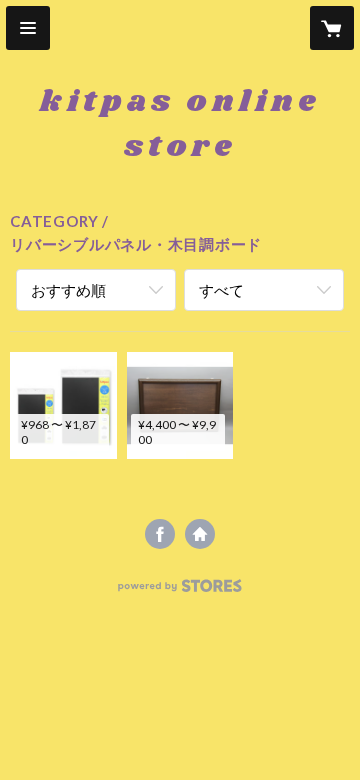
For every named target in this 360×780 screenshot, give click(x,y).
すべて (221, 290)
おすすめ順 (68, 290)
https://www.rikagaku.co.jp (200, 534)
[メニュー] (28, 28)
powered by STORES (180, 591)
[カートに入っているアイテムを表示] (332, 28)
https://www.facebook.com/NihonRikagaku (160, 534)
